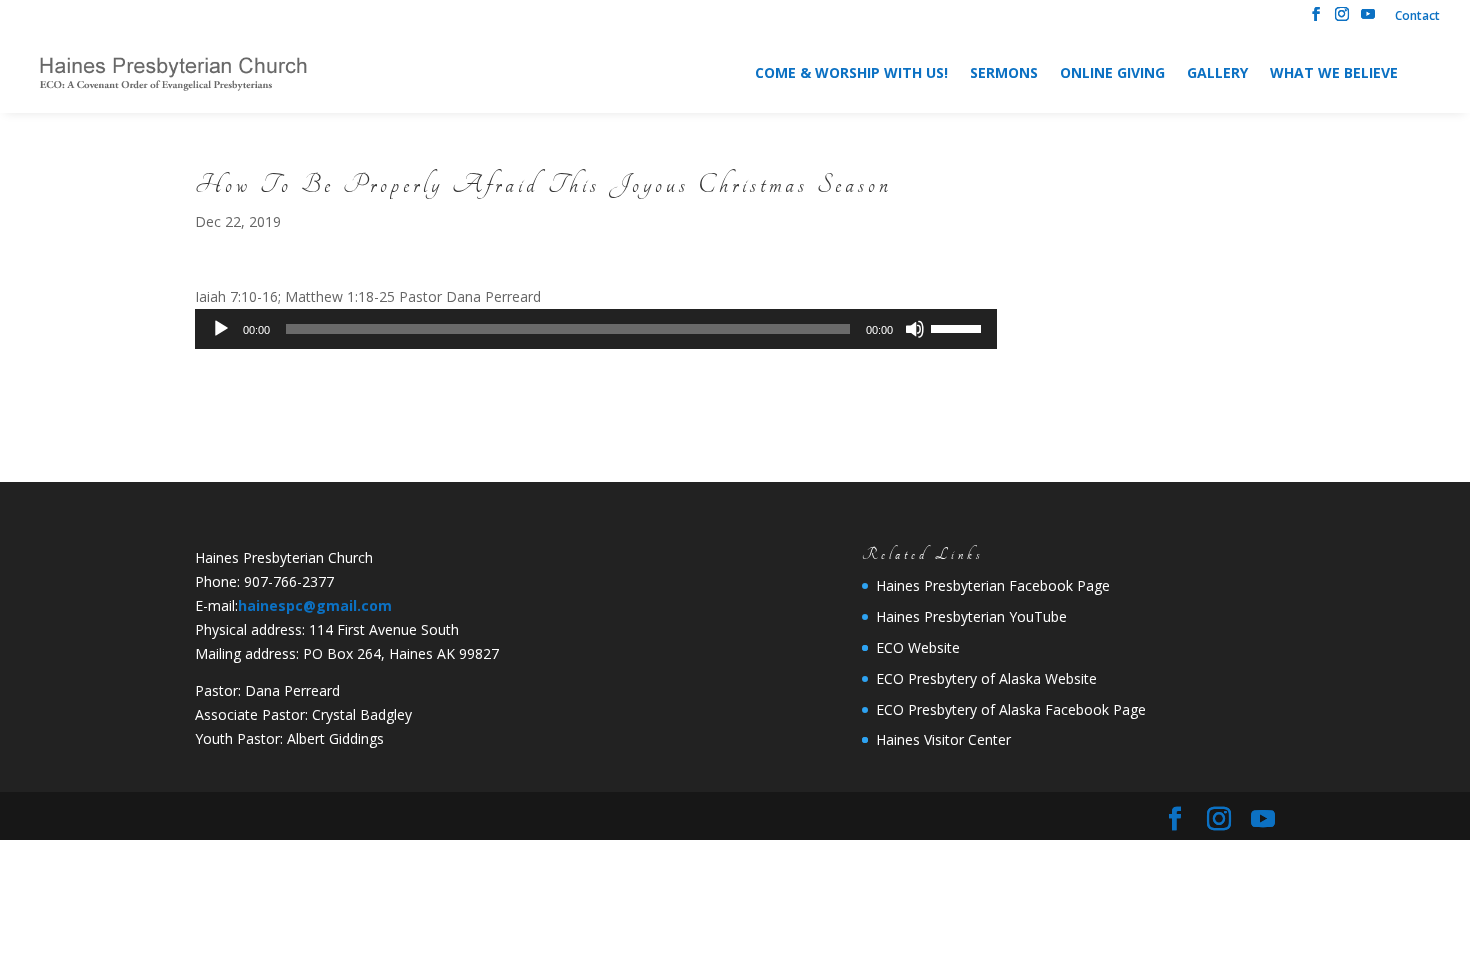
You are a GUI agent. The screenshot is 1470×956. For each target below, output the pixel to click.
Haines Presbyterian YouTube (971, 616)
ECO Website (918, 647)
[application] (596, 329)
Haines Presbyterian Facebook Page (993, 585)
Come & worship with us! (851, 74)
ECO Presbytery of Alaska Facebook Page (1011, 709)
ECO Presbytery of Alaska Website (986, 678)
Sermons (1004, 74)
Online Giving (1112, 74)
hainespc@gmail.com (315, 605)
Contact (1417, 17)
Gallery (1217, 74)
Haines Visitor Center (943, 739)
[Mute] (915, 329)
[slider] (959, 327)
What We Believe (1334, 74)
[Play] (221, 329)
